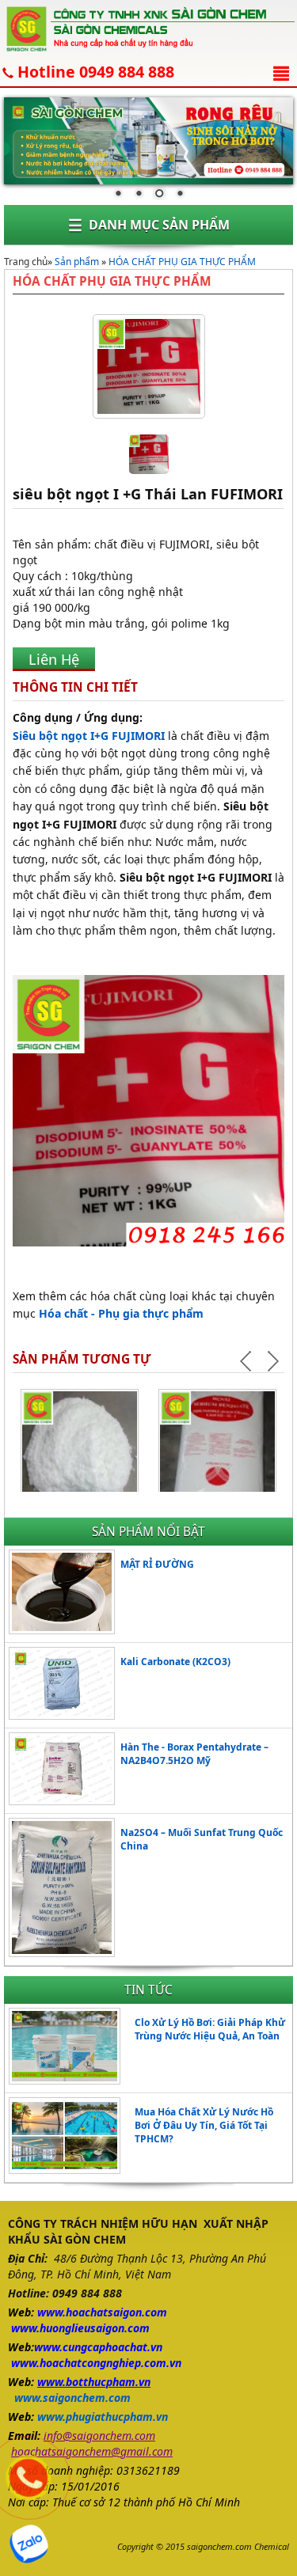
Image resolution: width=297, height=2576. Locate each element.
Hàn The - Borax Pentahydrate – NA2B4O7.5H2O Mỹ (194, 1754)
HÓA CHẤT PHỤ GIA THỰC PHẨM (182, 262)
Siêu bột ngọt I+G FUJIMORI (89, 736)
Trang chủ (26, 262)
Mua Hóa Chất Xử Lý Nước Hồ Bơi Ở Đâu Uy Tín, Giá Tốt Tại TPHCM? (204, 2125)
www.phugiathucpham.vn (103, 2417)
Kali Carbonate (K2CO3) (175, 1662)
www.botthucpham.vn (94, 2382)
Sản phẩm (77, 262)
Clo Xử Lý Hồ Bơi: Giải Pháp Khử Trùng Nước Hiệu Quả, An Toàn (210, 2029)
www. (51, 2312)
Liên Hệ (54, 659)
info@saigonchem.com (99, 2436)
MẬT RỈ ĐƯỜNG (157, 1564)
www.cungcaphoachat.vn (98, 2347)
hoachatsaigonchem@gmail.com (92, 2451)
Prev (248, 1361)
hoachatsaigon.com (116, 2312)
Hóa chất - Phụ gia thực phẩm (121, 1313)
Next (272, 1361)
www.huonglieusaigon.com (80, 2328)
